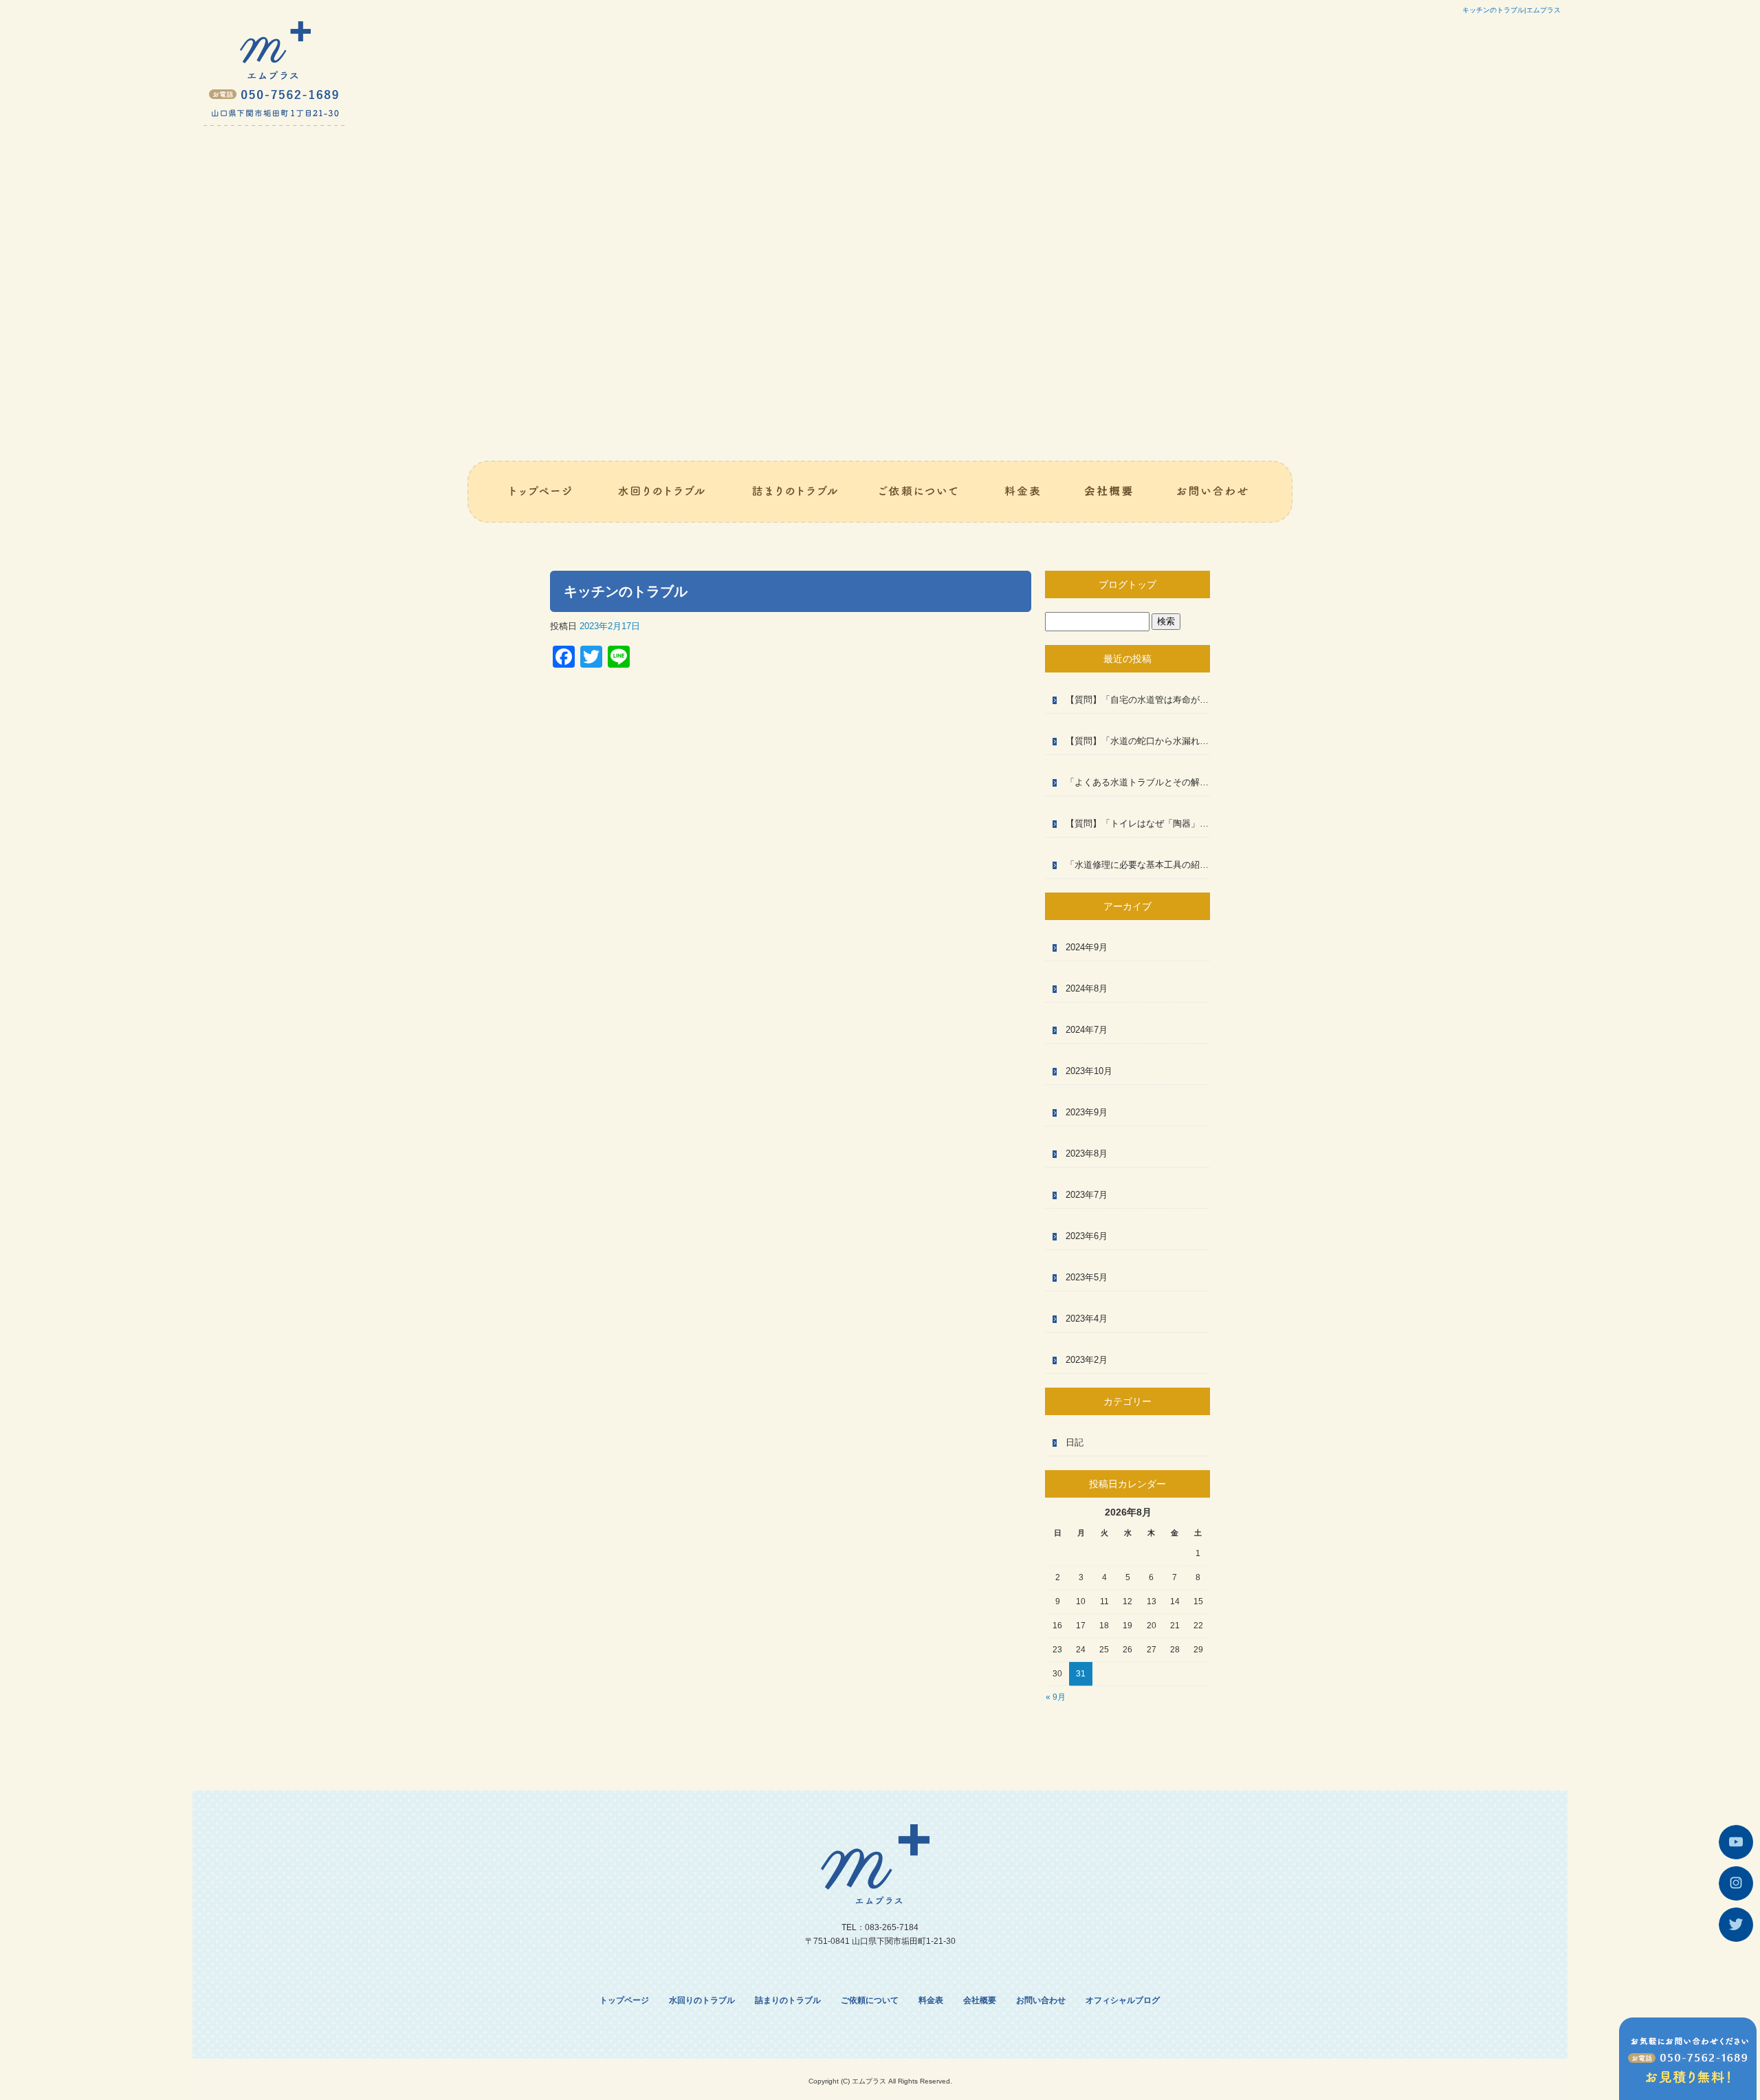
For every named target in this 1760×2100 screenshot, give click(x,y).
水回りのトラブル (663, 492)
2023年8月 (1087, 1153)
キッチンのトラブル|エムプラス (1511, 10)
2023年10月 (1089, 1071)
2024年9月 (1087, 947)
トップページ (532, 492)
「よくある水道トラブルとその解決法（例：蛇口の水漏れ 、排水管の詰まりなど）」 (1138, 782)
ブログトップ (1127, 584)
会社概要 (1109, 492)
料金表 (1023, 492)
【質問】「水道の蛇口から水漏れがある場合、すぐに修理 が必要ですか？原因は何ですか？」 (1138, 741)
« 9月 (1056, 1697)
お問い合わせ (1224, 492)
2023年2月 (1087, 1360)
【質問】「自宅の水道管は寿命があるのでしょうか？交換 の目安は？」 (1138, 700)
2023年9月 (1087, 1112)
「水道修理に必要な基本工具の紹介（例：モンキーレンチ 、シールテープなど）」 (1138, 865)
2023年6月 (1087, 1236)
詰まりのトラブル (795, 492)
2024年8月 (1087, 988)
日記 (1075, 1442)
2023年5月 (1087, 1277)
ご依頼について (922, 492)
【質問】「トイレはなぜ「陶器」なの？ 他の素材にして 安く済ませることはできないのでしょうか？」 (1138, 823)
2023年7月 (1087, 1195)
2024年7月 (1087, 1030)
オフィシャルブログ (1123, 2000)
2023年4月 (1087, 1319)
